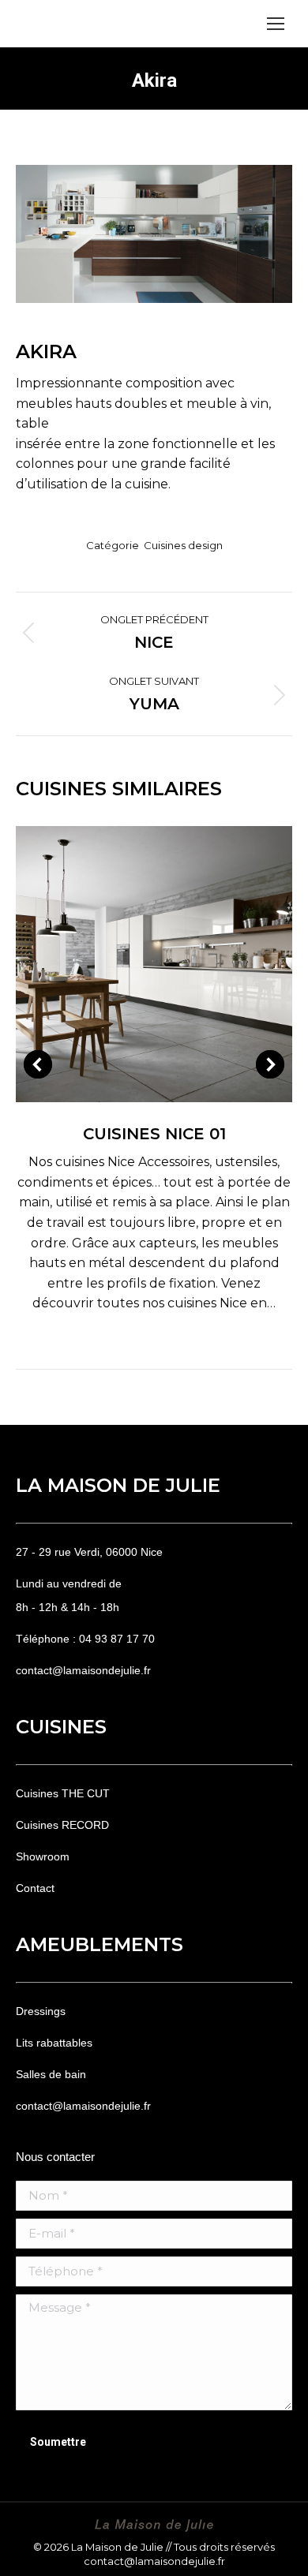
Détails (175, 964)
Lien (133, 964)
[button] (38, 1064)
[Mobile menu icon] (276, 24)
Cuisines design (183, 545)
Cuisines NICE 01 (154, 1134)
